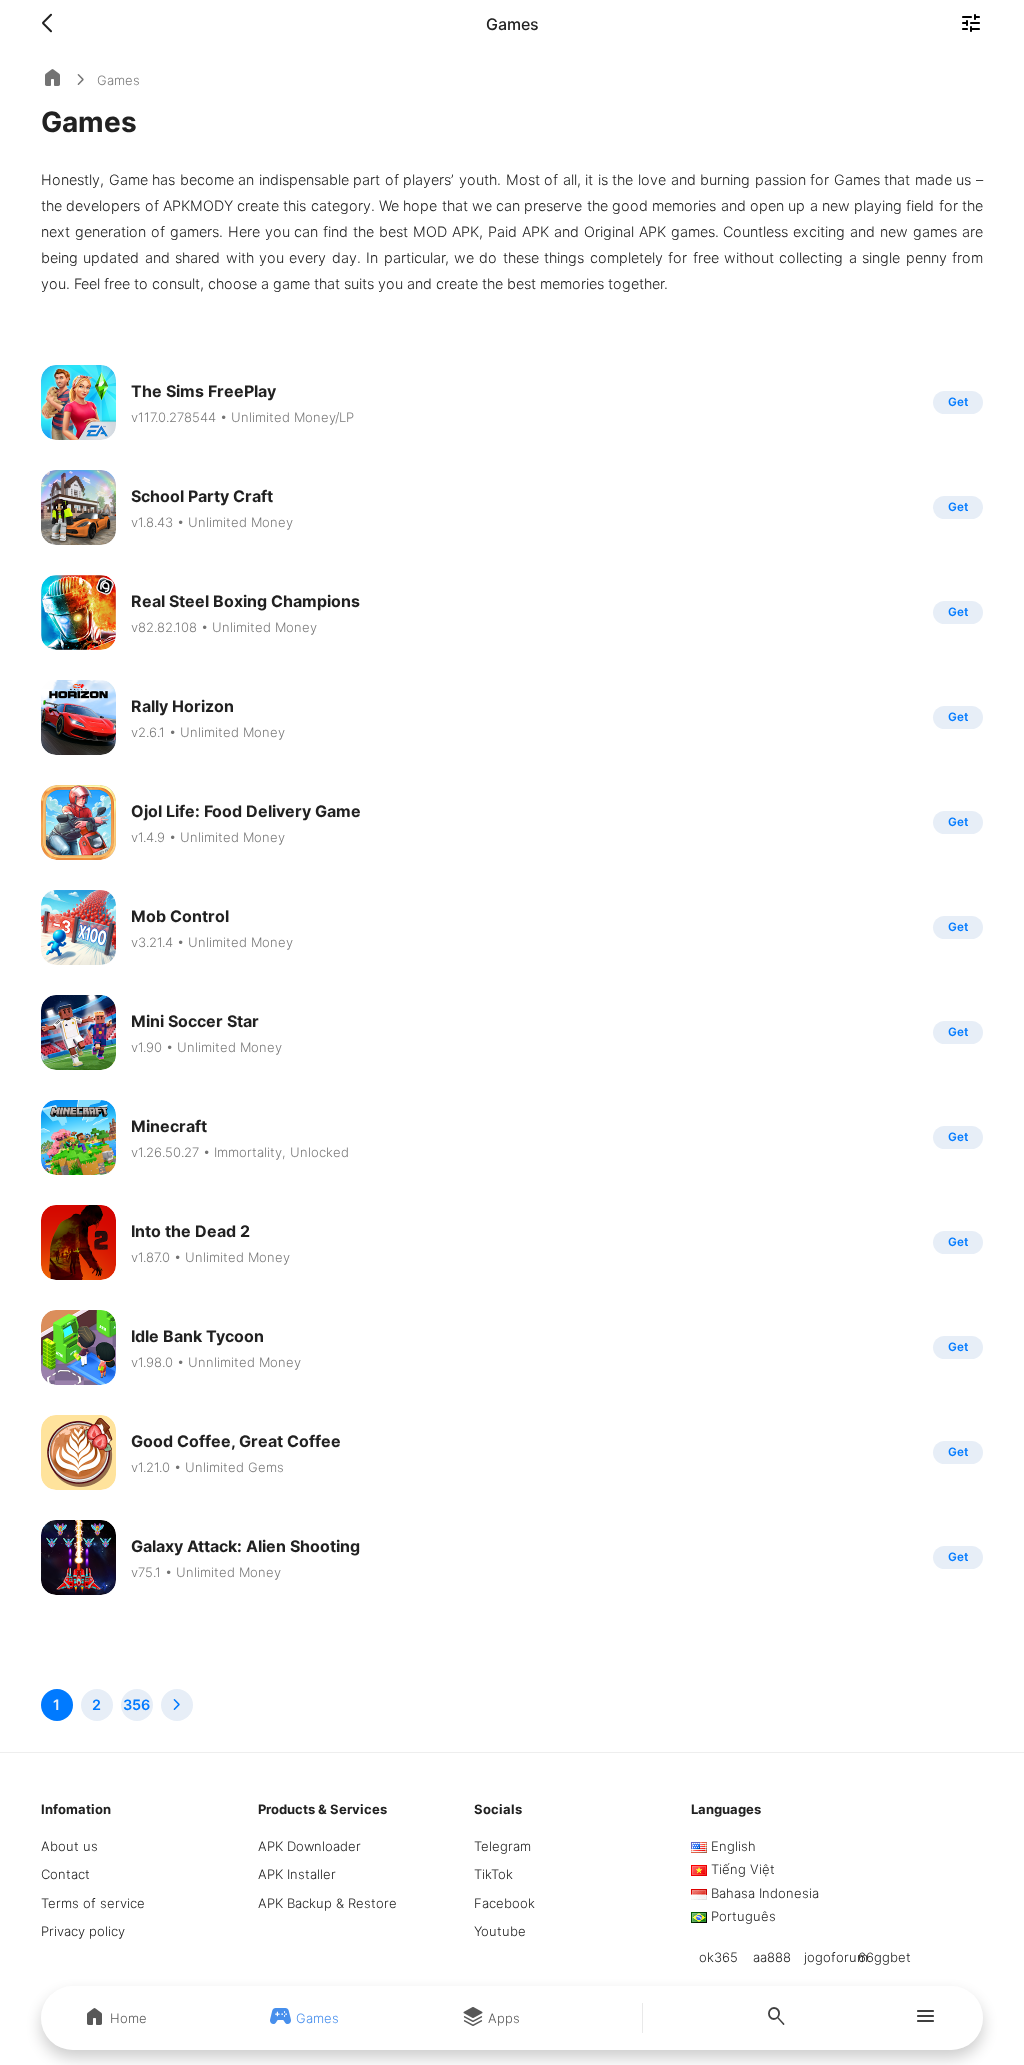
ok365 (718, 1957)
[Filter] (971, 25)
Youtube (500, 1931)
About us (69, 1846)
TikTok (493, 1874)
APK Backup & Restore (327, 1903)
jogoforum (836, 1957)
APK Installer (297, 1874)
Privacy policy (83, 1931)
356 (136, 1704)
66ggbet (884, 1957)
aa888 (772, 1957)
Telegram (502, 1846)
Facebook (504, 1903)
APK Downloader (309, 1846)
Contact (65, 1874)
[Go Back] (53, 24)
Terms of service (93, 1903)
